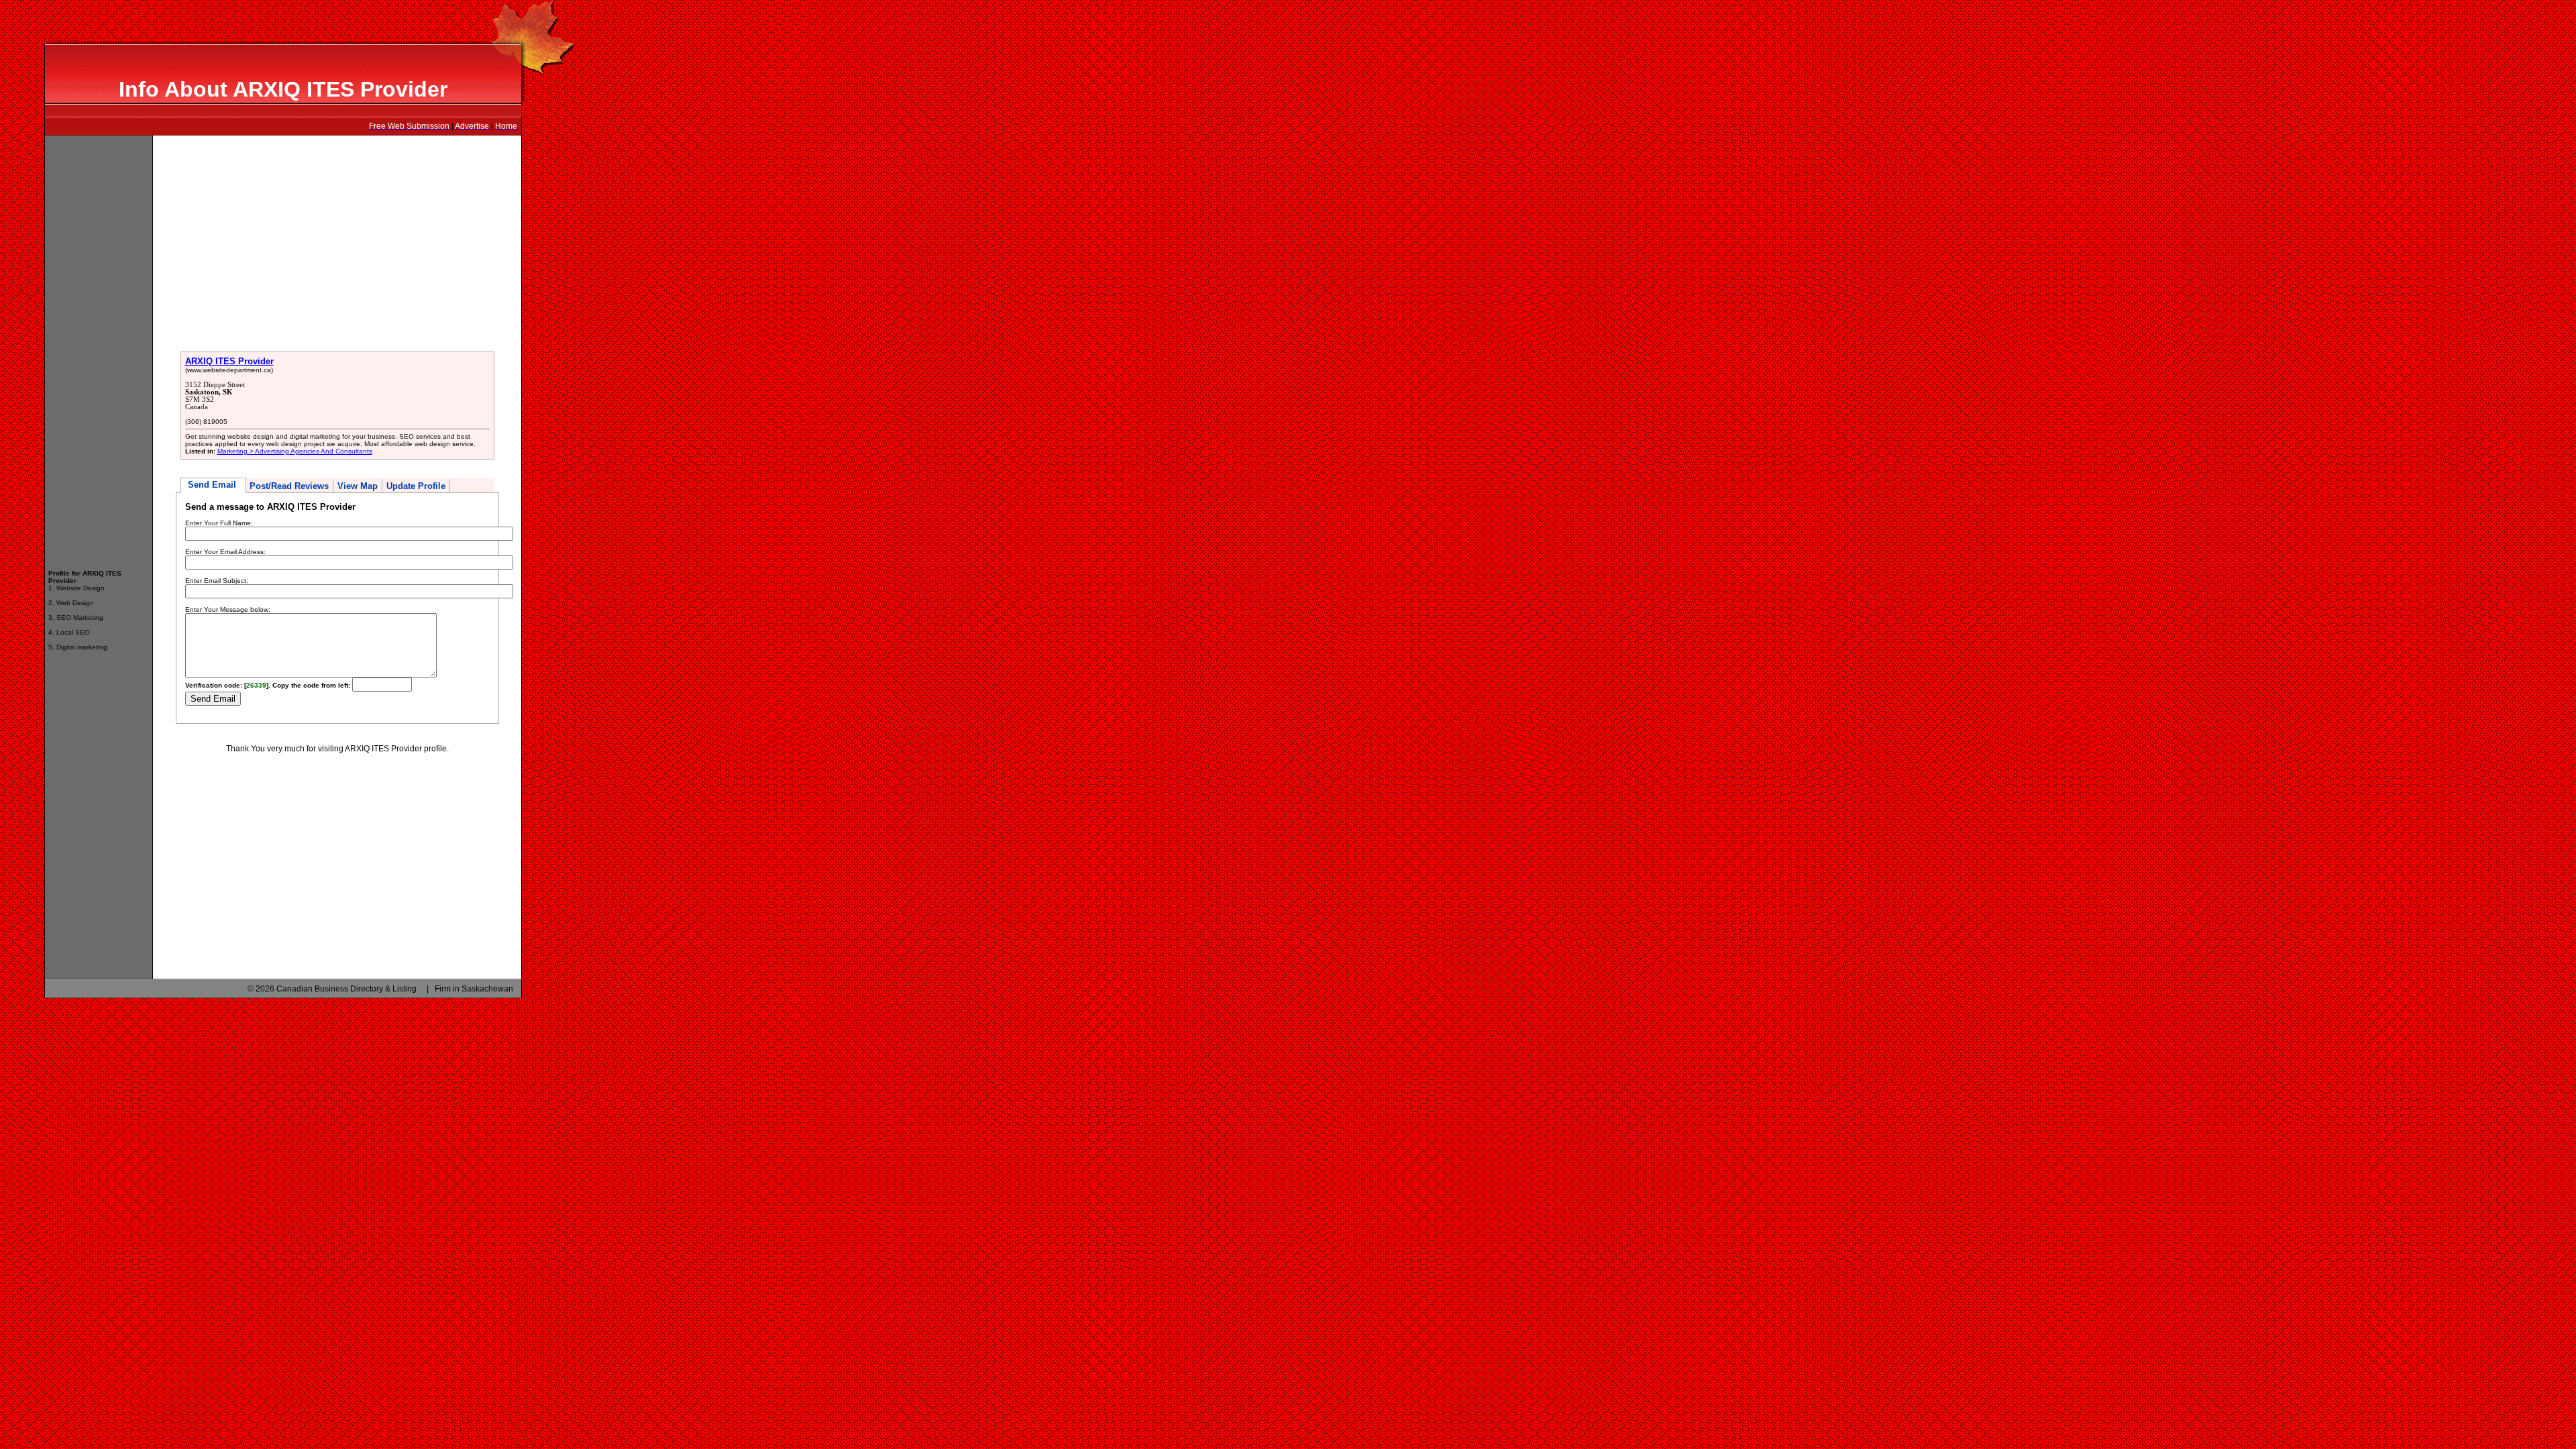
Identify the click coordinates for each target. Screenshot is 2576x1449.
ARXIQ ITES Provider (229, 361)
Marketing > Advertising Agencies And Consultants (295, 451)
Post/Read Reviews (289, 486)
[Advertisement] (99, 346)
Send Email (213, 485)
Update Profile (416, 486)
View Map (358, 486)
